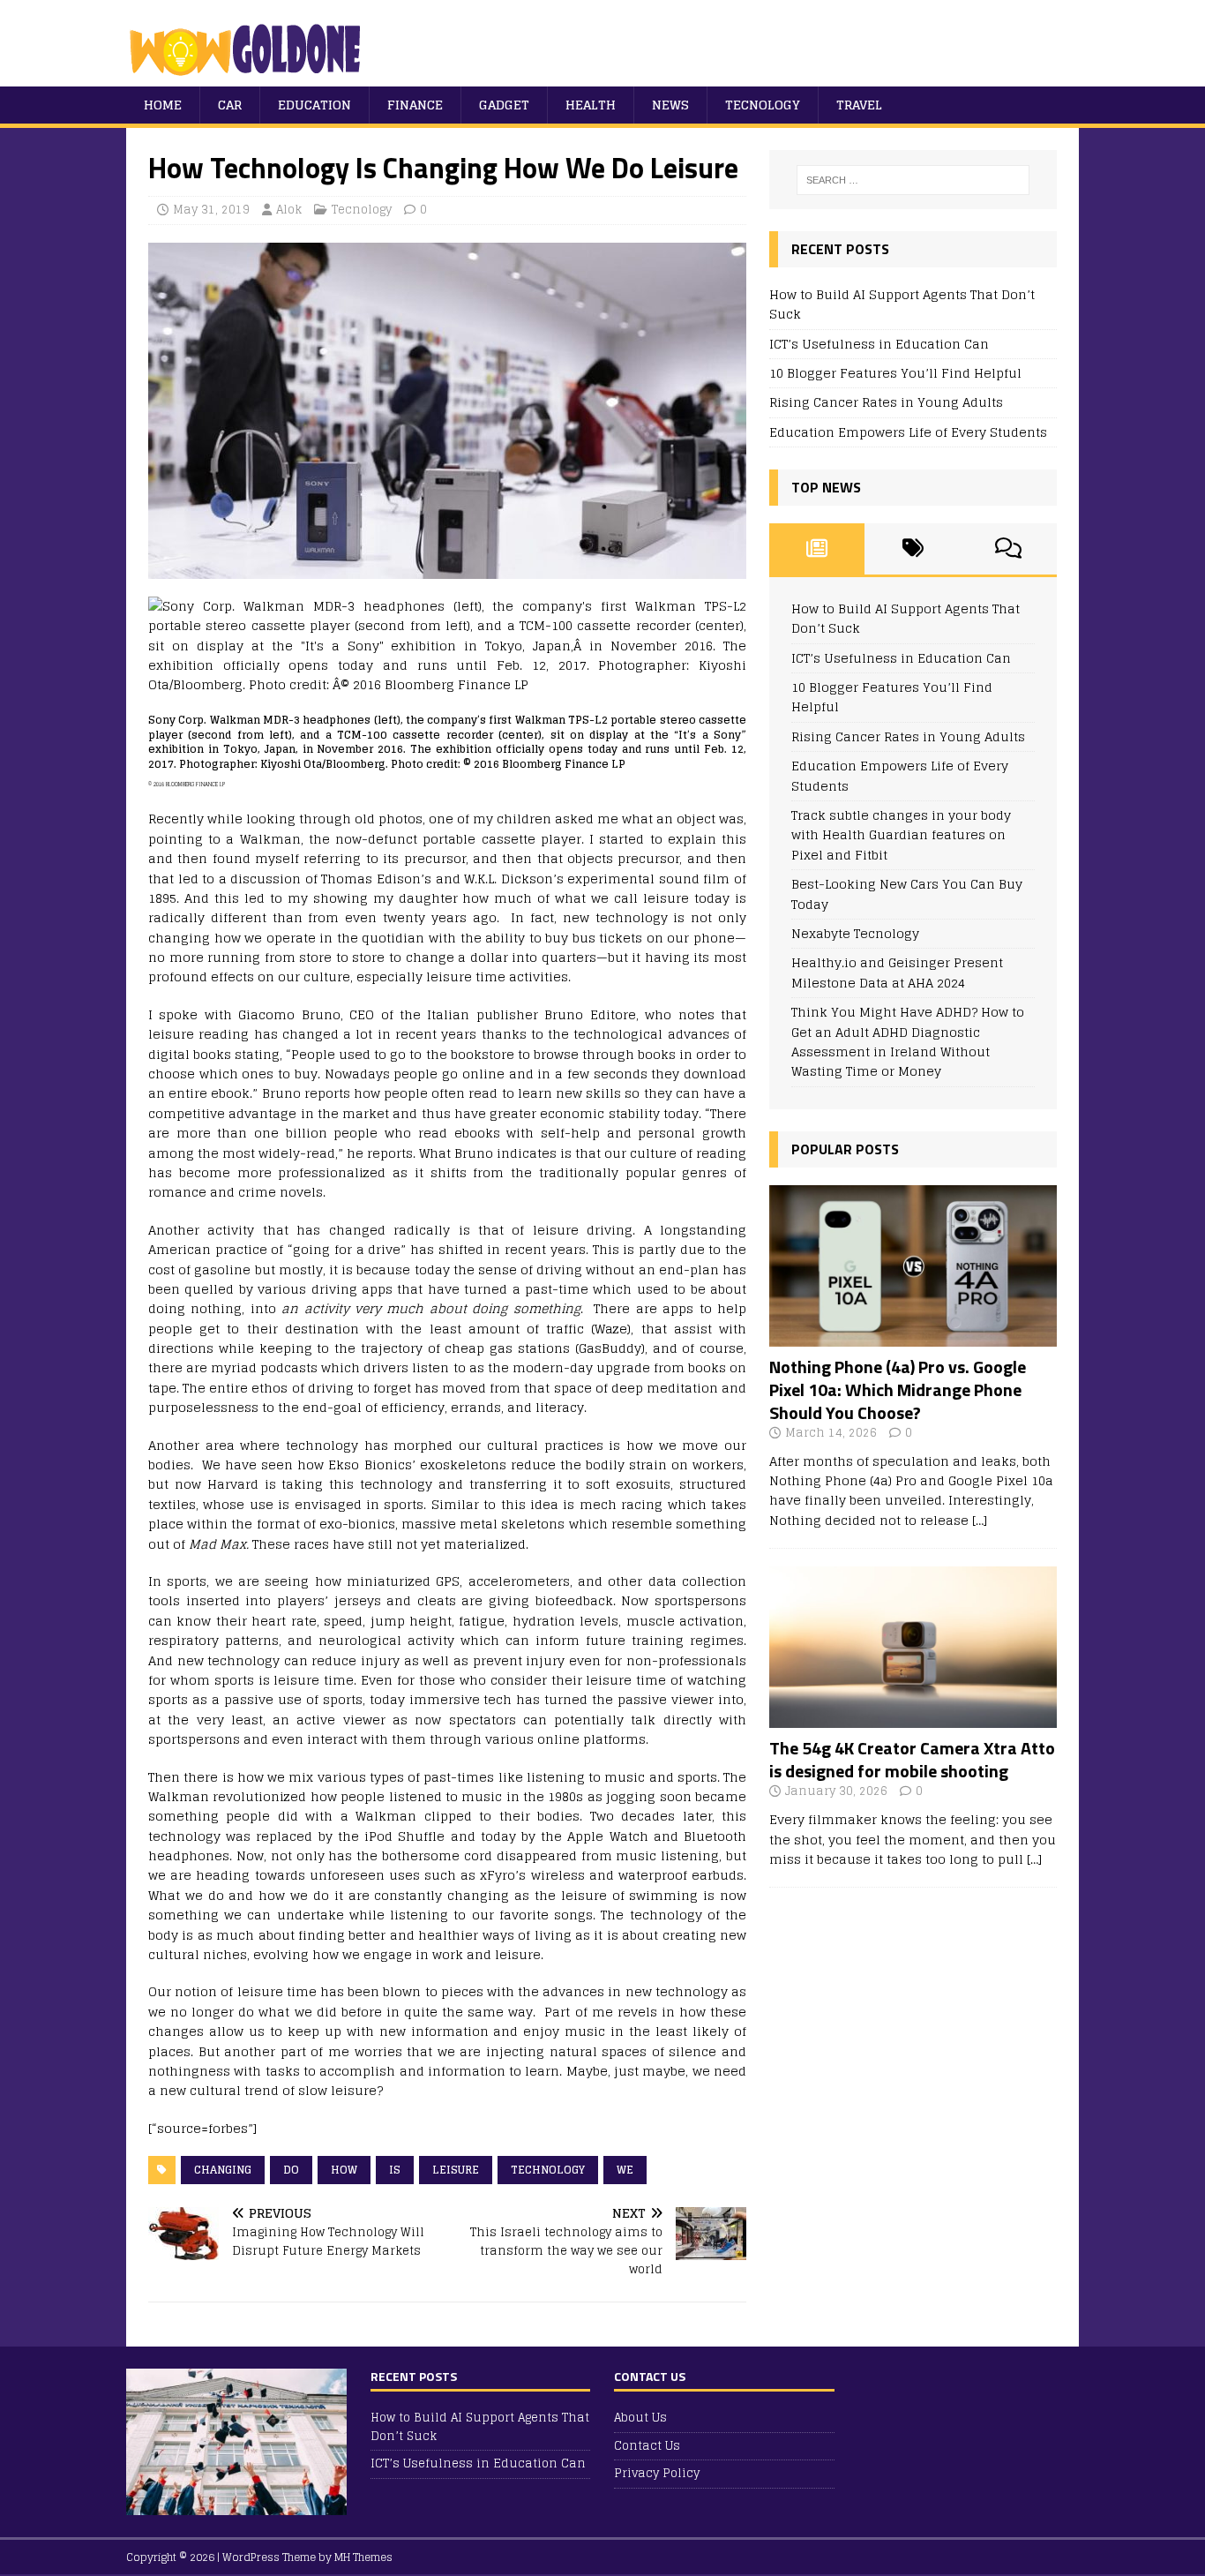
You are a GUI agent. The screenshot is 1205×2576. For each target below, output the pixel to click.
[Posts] (817, 549)
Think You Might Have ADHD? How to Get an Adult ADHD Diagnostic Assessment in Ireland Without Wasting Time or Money (908, 1041)
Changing (223, 2170)
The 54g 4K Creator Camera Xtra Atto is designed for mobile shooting (912, 1759)
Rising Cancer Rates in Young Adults (886, 402)
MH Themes (363, 2557)
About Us (640, 2418)
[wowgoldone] (249, 76)
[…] (980, 1520)
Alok (289, 210)
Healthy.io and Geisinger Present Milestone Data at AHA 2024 (897, 972)
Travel (859, 105)
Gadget (504, 105)
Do (291, 2170)
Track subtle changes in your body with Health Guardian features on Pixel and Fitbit (901, 835)
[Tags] (913, 549)
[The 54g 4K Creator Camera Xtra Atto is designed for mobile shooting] (913, 1718)
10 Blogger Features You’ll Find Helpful (895, 373)
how (344, 2170)
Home (163, 105)
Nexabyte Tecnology (855, 933)
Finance (415, 105)
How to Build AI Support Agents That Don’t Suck (902, 304)
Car (230, 105)
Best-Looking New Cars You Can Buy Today (907, 894)
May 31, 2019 (211, 210)
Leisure (456, 2170)
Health (591, 105)
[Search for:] (913, 180)
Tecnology (763, 105)
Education (314, 105)
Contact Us (647, 2446)
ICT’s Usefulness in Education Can (879, 344)
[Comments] (1009, 549)
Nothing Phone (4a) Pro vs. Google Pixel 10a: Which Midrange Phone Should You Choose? (898, 1389)
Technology (548, 2170)
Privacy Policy (657, 2473)
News (670, 105)
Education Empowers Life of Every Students (908, 432)
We (625, 2170)
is (395, 2170)
